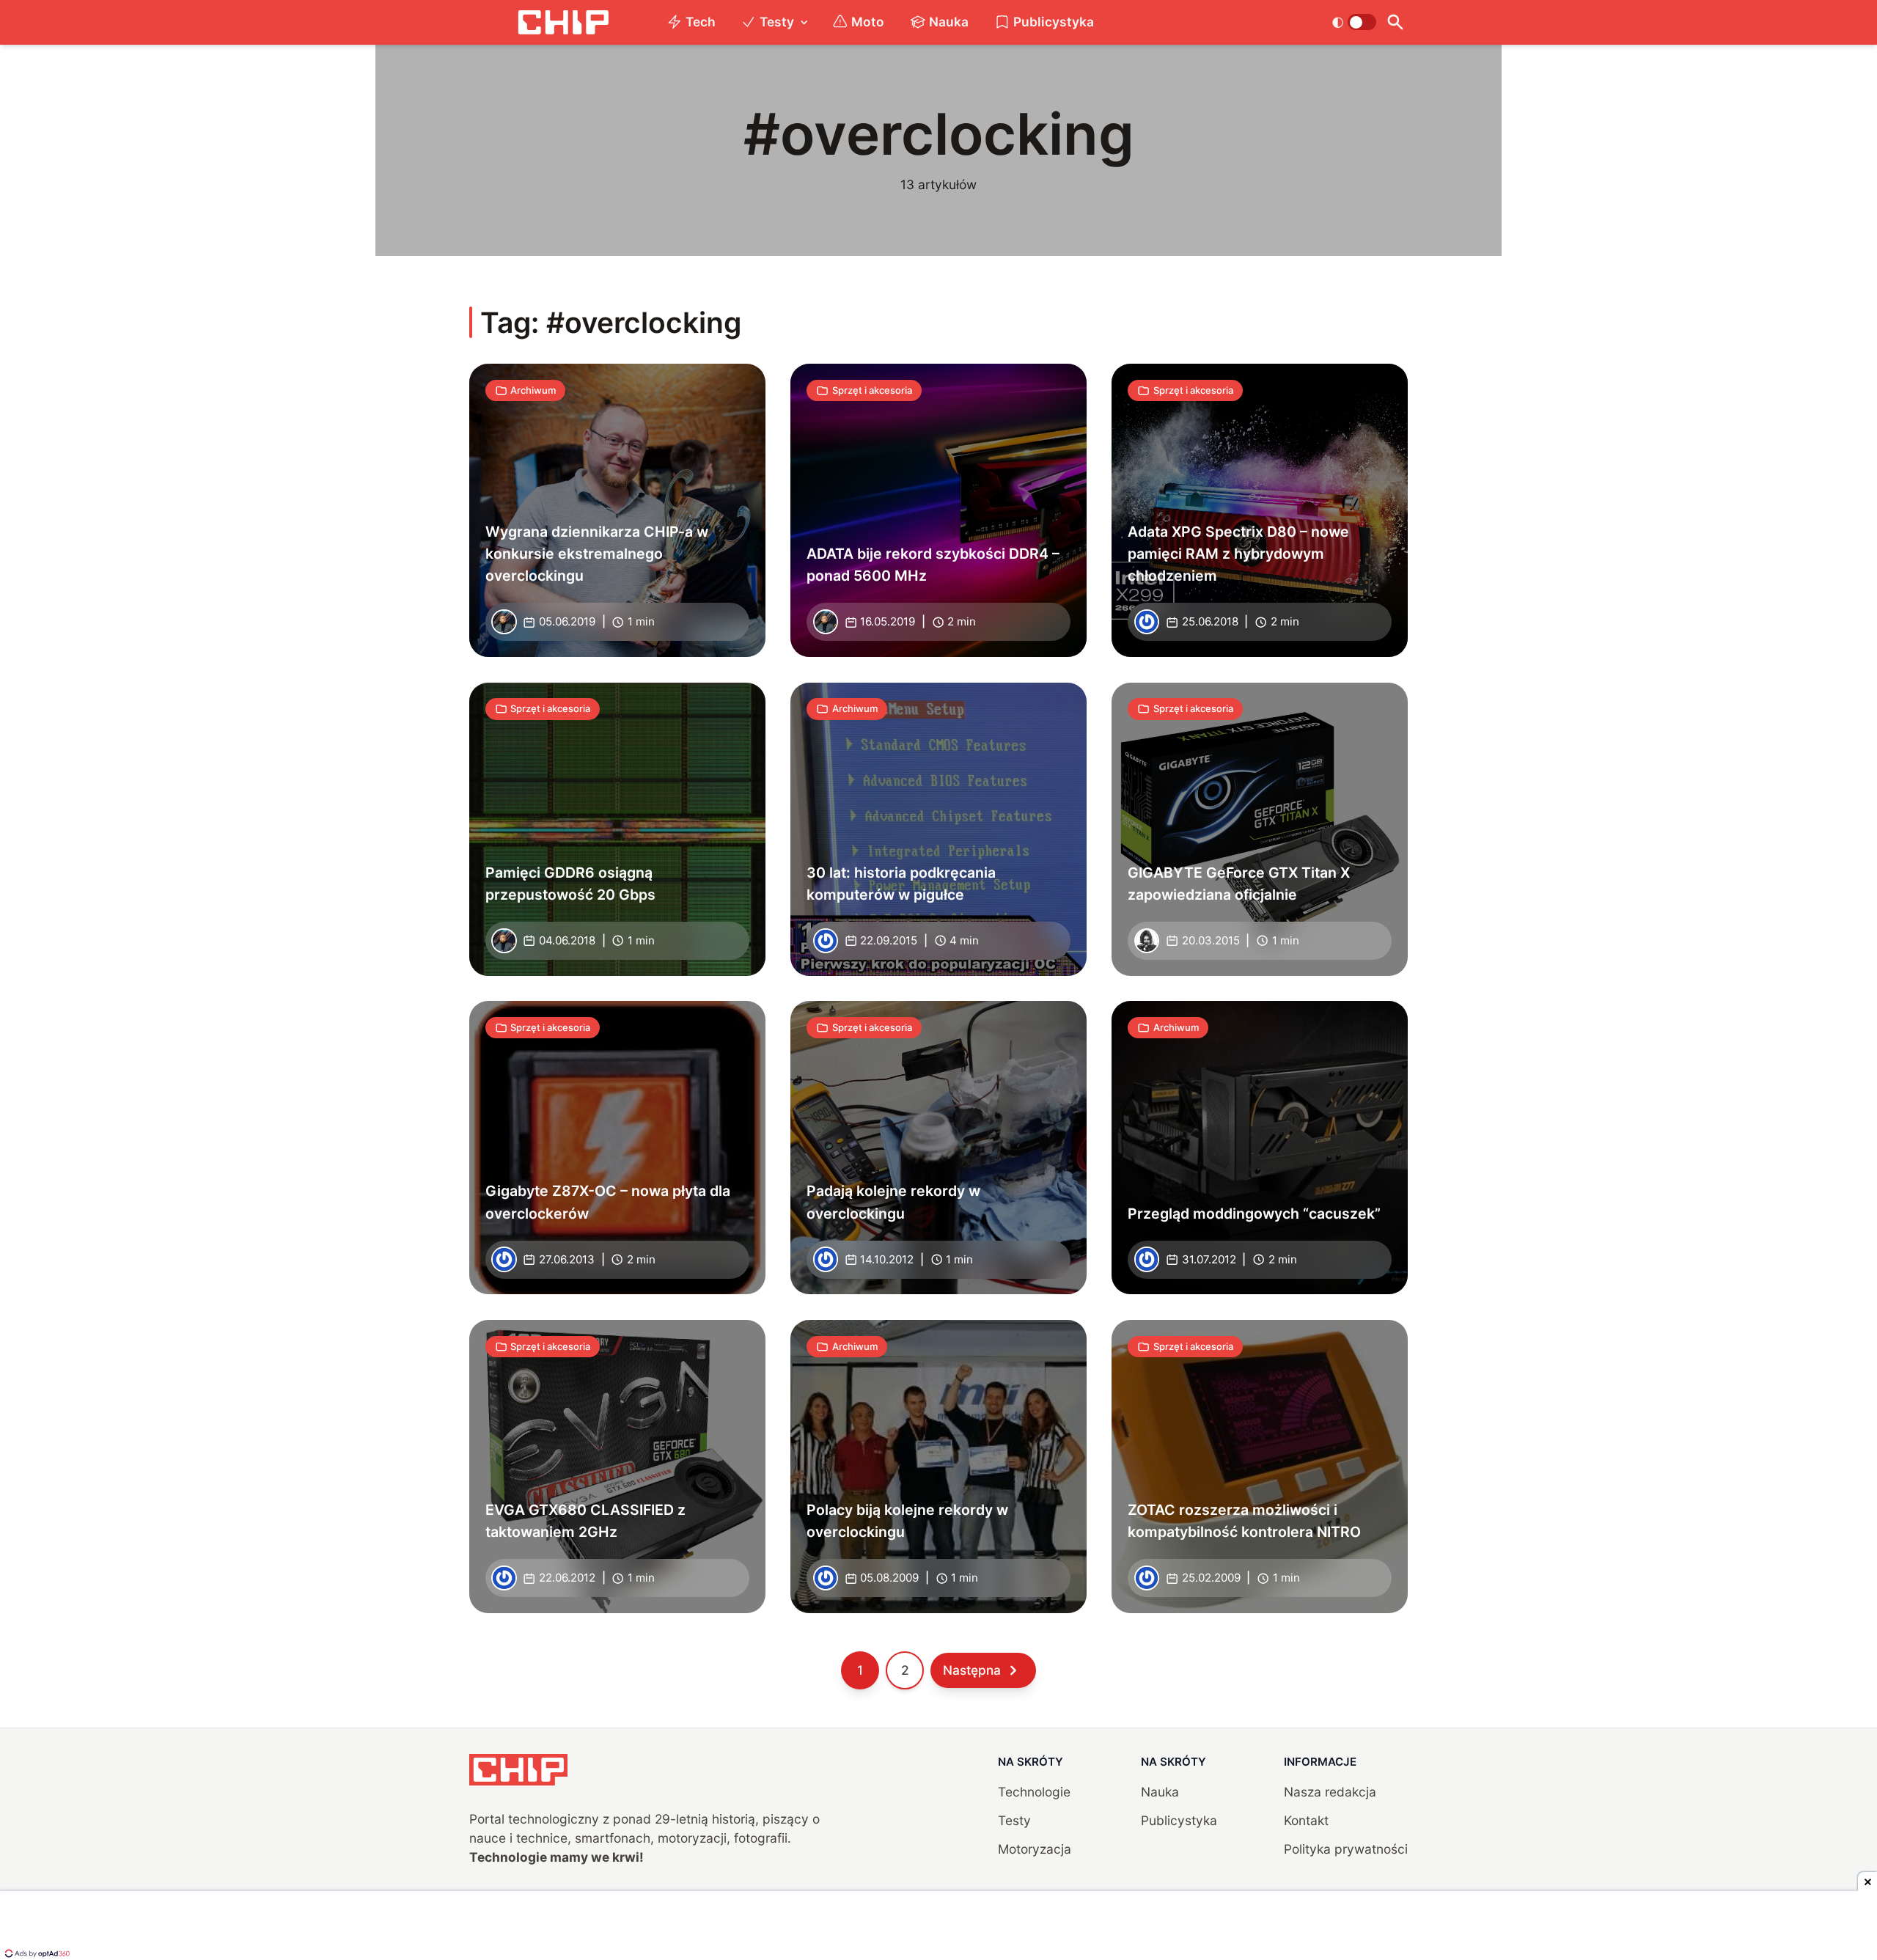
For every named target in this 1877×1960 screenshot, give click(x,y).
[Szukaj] (1395, 22)
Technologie (1034, 1792)
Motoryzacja (1035, 1849)
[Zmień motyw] (1354, 22)
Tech (701, 22)
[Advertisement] (938, 1927)
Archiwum (533, 390)
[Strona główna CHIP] (563, 22)
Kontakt (1306, 1820)
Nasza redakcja (1330, 1792)
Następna (972, 1670)
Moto (868, 22)
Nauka (949, 22)
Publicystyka (1054, 22)
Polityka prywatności (1346, 1849)
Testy (777, 22)
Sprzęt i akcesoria (872, 390)
